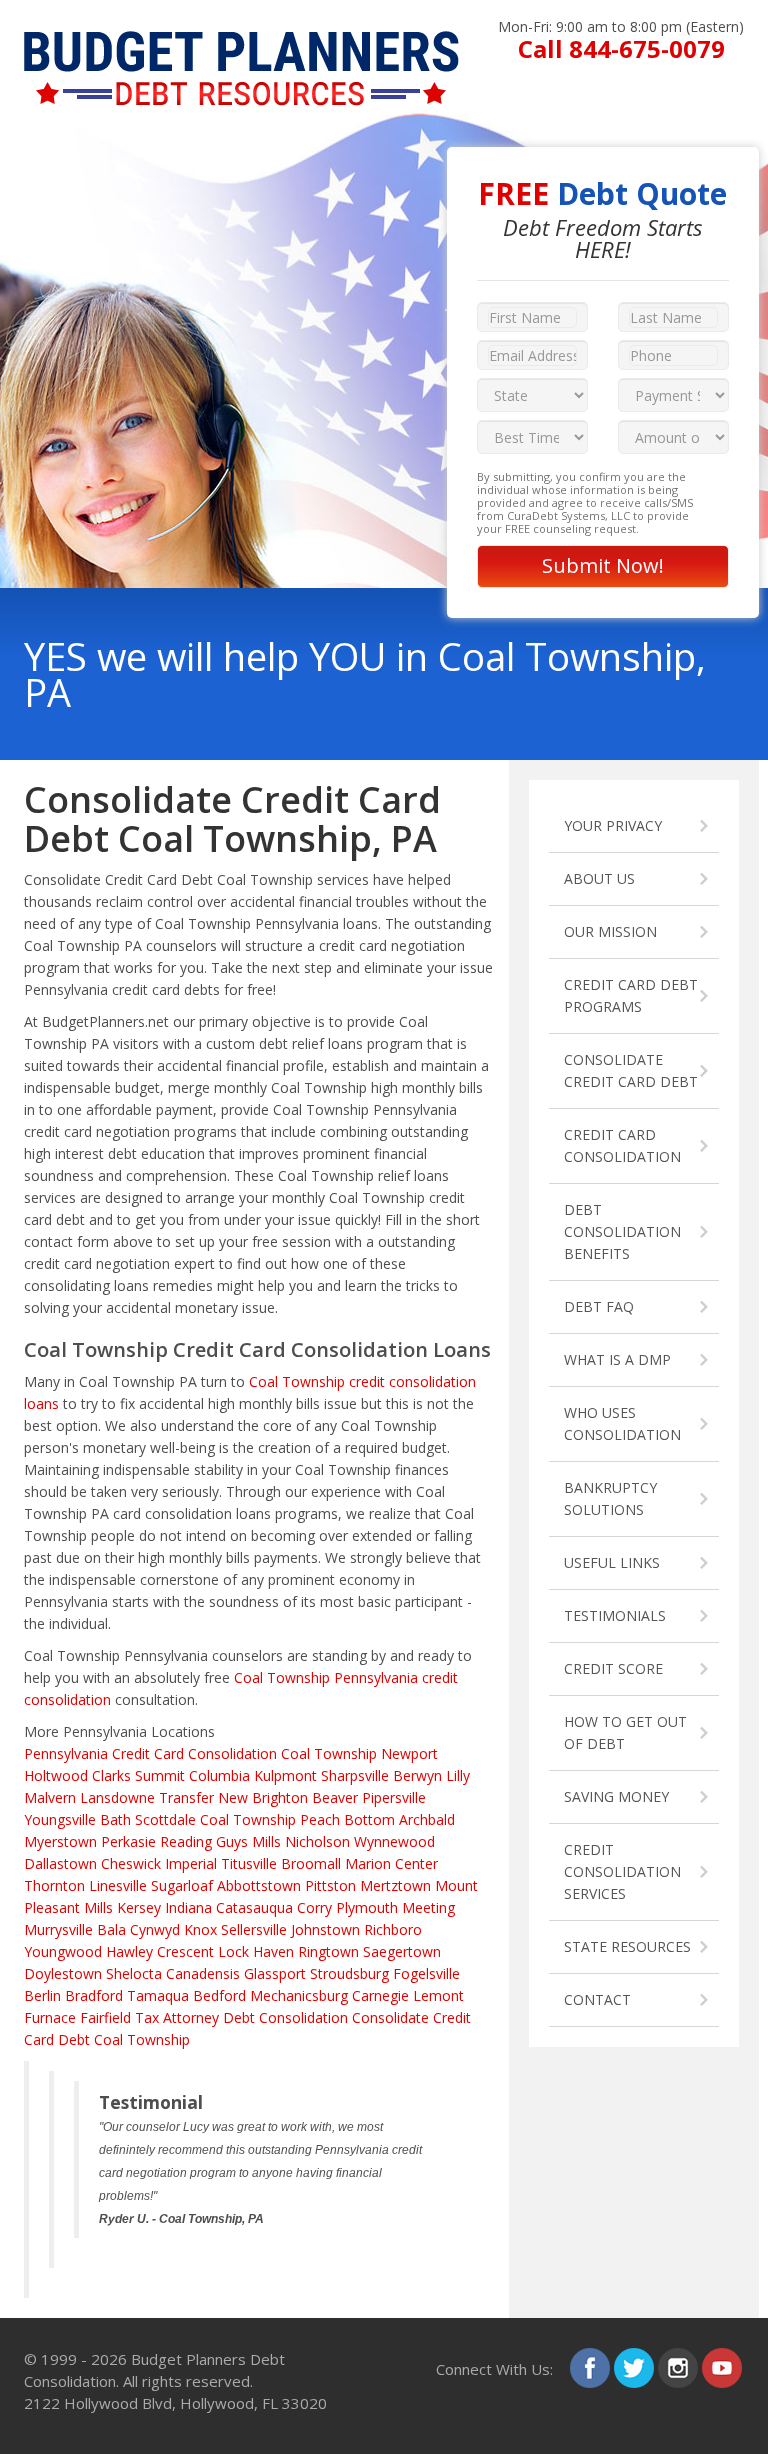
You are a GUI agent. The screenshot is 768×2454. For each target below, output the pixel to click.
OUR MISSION (610, 931)
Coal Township (248, 1819)
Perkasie (128, 1841)
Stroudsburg (349, 1973)
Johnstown (325, 1929)
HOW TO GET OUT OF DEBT (625, 1732)
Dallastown (60, 1863)
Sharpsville (355, 1775)
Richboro (393, 1929)
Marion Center (391, 1863)
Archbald (427, 1819)
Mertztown (395, 1885)
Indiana (188, 1907)
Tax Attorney (177, 2017)
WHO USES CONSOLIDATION (622, 1423)
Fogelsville (426, 1973)
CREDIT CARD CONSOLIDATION (622, 1145)
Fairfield (105, 2017)
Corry (314, 1907)
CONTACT (597, 1999)
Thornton (54, 1885)
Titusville (249, 1863)
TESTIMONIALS (615, 1615)
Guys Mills (248, 1841)
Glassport (275, 1973)
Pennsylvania (66, 1753)
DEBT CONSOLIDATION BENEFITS (622, 1231)
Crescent (185, 1951)
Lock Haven (256, 1951)
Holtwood (56, 1775)
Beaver (335, 1797)
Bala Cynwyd (138, 1929)
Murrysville (58, 1929)
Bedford (219, 1995)
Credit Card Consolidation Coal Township (244, 1753)
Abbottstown (259, 1885)
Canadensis (203, 1973)
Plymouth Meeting (395, 1907)
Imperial (191, 1863)
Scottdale (165, 1819)
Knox (200, 1929)
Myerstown (60, 1841)
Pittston (330, 1885)
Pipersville (394, 1797)
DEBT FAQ (599, 1306)
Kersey (139, 1907)
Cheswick (131, 1863)
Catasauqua (254, 1907)
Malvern (50, 1797)
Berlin (42, 1995)
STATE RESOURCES (627, 1946)
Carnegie (380, 1995)
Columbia (219, 1775)
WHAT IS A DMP (617, 1359)
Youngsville (60, 1819)
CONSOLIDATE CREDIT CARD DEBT (631, 1070)
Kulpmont (285, 1775)
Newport (409, 1753)
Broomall (311, 1863)
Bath (115, 1819)
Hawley (129, 1951)
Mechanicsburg (299, 1995)
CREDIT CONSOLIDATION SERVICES (622, 1871)
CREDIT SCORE (613, 1668)
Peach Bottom (347, 1819)
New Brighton (263, 1797)
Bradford (94, 1995)
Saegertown (402, 1951)
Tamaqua (158, 1995)
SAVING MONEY (616, 1796)
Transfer (186, 1797)
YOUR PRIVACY (613, 825)
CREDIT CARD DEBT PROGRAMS (631, 995)
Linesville (118, 1885)
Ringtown (328, 1951)
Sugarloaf (182, 1885)
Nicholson (317, 1841)
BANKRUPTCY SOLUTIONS (610, 1498)
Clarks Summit (138, 1775)
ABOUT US (599, 878)
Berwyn (417, 1775)
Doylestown (63, 1973)
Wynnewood (394, 1841)
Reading (186, 1841)
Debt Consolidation (285, 2017)
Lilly (458, 1775)
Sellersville (254, 1929)
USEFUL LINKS (612, 1562)
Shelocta (134, 1973)
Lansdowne (117, 1797)
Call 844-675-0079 (621, 48)
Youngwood (63, 1951)
